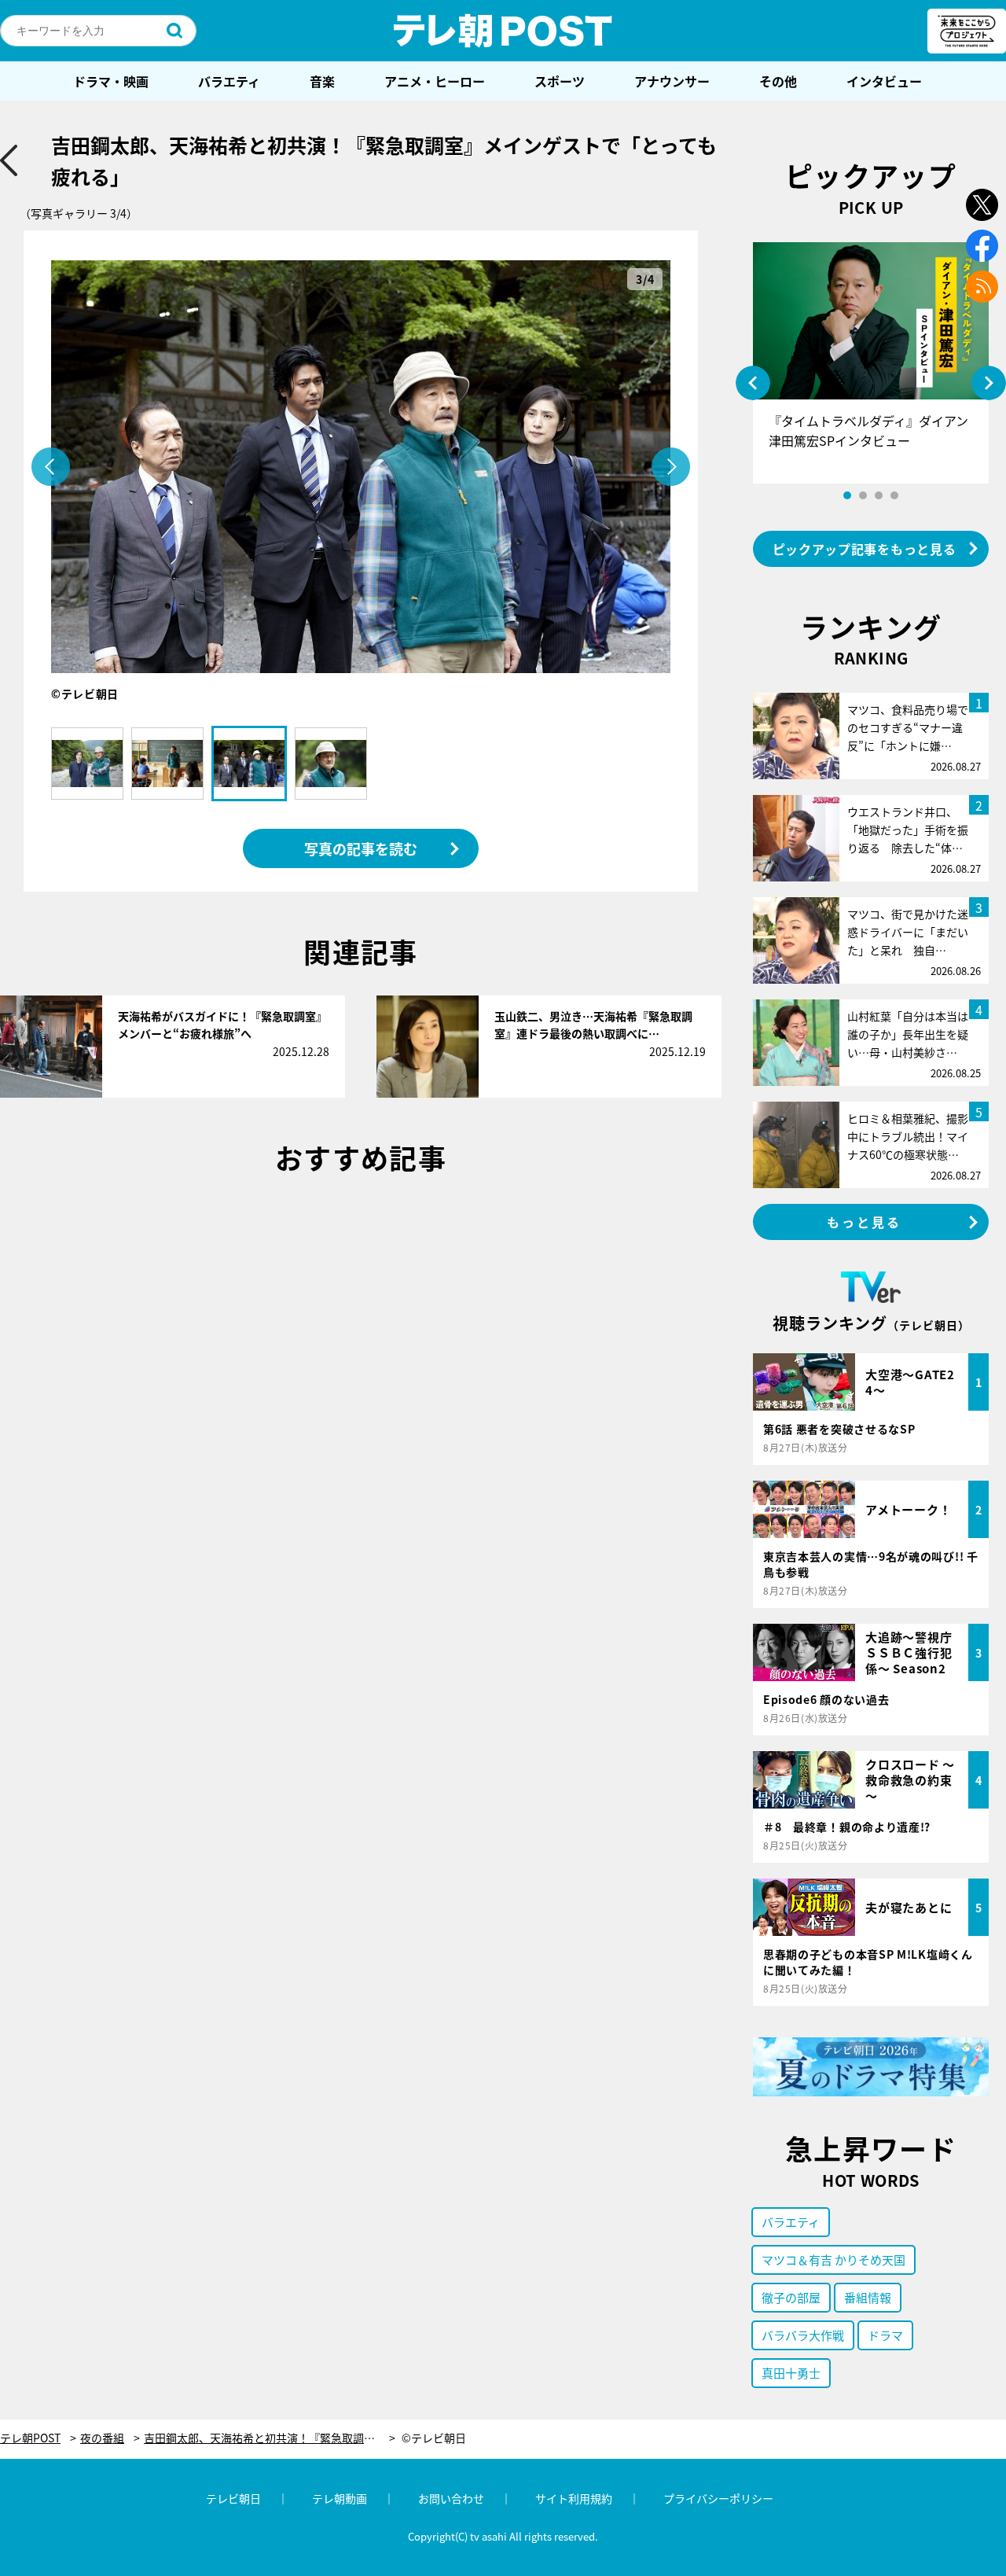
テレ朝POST (503, 31)
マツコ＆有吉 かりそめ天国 (833, 2260)
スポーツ (560, 81)
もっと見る (865, 1222)
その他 (778, 81)
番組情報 (868, 2297)
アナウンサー (672, 81)
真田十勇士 (791, 2373)
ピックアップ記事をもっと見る (865, 549)
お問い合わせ (451, 2498)
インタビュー (884, 81)
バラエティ (229, 81)
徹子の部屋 (791, 2297)
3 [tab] (879, 495)
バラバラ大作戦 (803, 2335)
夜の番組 (102, 2438)
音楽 (322, 81)
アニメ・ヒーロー (435, 81)
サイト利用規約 (574, 2498)
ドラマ (885, 2335)
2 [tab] (863, 495)
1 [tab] (847, 495)
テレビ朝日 (233, 2498)
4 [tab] (894, 495)
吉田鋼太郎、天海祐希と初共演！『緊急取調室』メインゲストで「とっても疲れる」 (270, 2438)
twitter (982, 205)
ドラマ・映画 (111, 81)
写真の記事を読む (361, 848)
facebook (982, 246)
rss (982, 287)
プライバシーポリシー (718, 2498)
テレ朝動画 (340, 2498)
